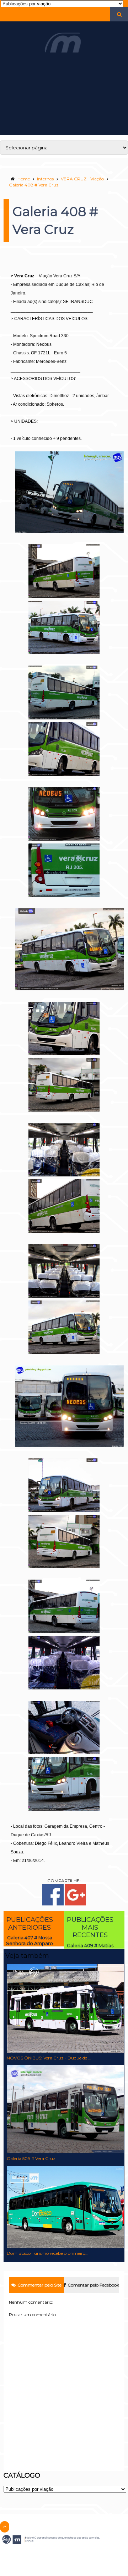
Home (24, 179)
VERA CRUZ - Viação (82, 179)
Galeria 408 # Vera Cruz (34, 185)
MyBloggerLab (78, 2554)
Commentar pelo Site (39, 2285)
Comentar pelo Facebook (93, 2285)
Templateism (49, 2554)
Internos (45, 179)
